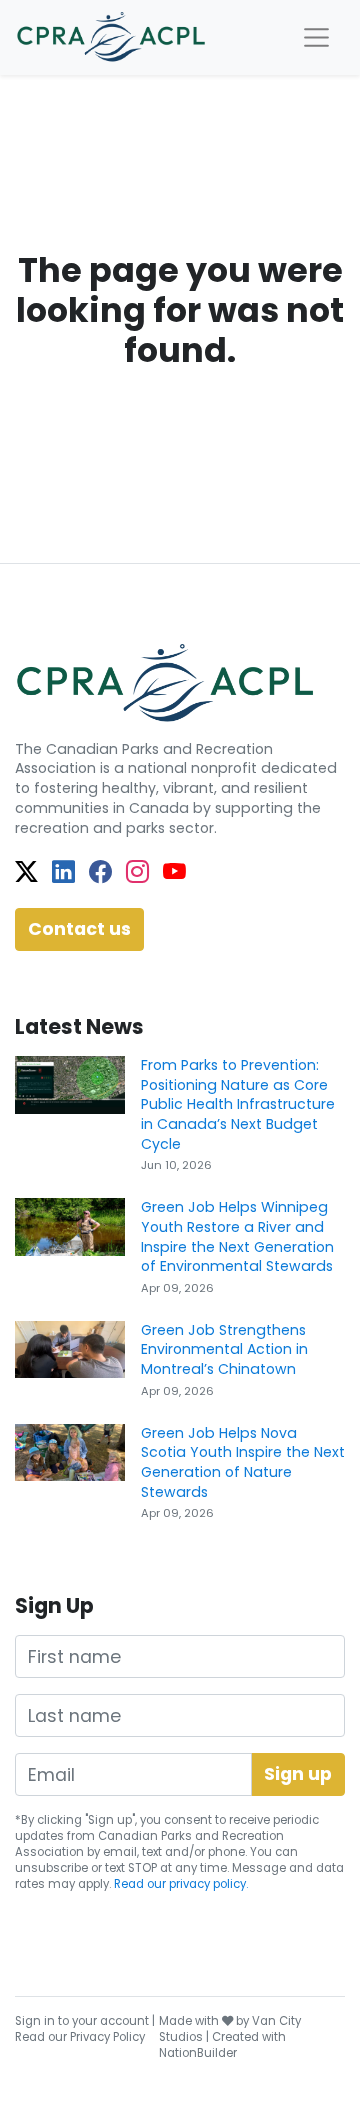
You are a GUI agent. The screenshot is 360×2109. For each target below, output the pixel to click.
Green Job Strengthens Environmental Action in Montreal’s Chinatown (224, 1349)
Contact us (79, 929)
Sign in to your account (82, 2021)
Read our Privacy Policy (80, 2037)
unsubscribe (51, 1868)
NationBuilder (198, 2053)
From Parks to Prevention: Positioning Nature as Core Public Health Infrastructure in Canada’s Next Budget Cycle (238, 1104)
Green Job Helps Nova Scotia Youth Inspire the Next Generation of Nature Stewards (243, 1462)
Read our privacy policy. (181, 1884)
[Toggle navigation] (316, 37)
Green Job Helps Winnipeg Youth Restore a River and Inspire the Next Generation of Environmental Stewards (237, 1236)
